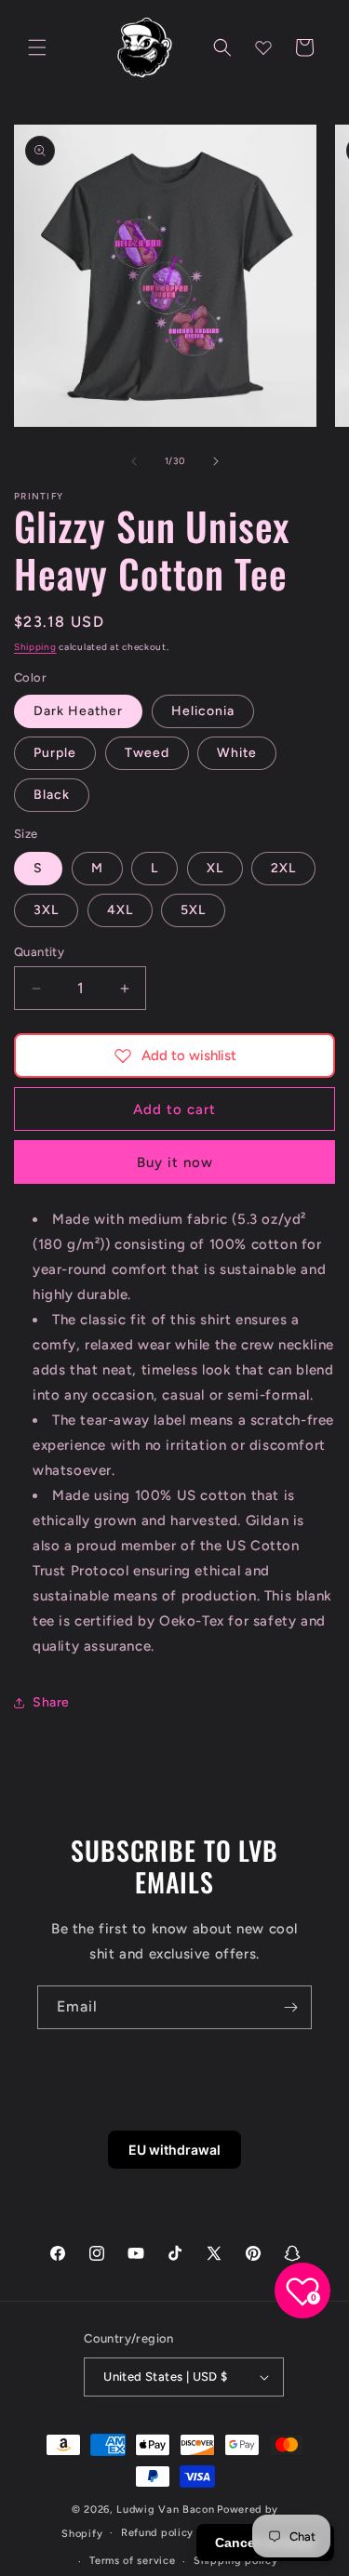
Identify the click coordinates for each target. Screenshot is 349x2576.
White (237, 753)
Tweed (147, 753)
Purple (55, 753)
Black (52, 795)
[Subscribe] (290, 2007)
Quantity (39, 952)
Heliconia (203, 711)
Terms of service (132, 2561)
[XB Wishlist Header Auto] (263, 47)
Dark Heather (78, 711)
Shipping (35, 647)
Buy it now (175, 1162)
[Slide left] (134, 461)
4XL (120, 910)
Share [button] (51, 1702)
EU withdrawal (174, 2150)
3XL (46, 910)
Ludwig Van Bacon (165, 2510)
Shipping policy (236, 2561)
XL (215, 868)
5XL (193, 910)
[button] (37, 47)
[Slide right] (216, 461)
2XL (283, 868)
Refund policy (157, 2533)
